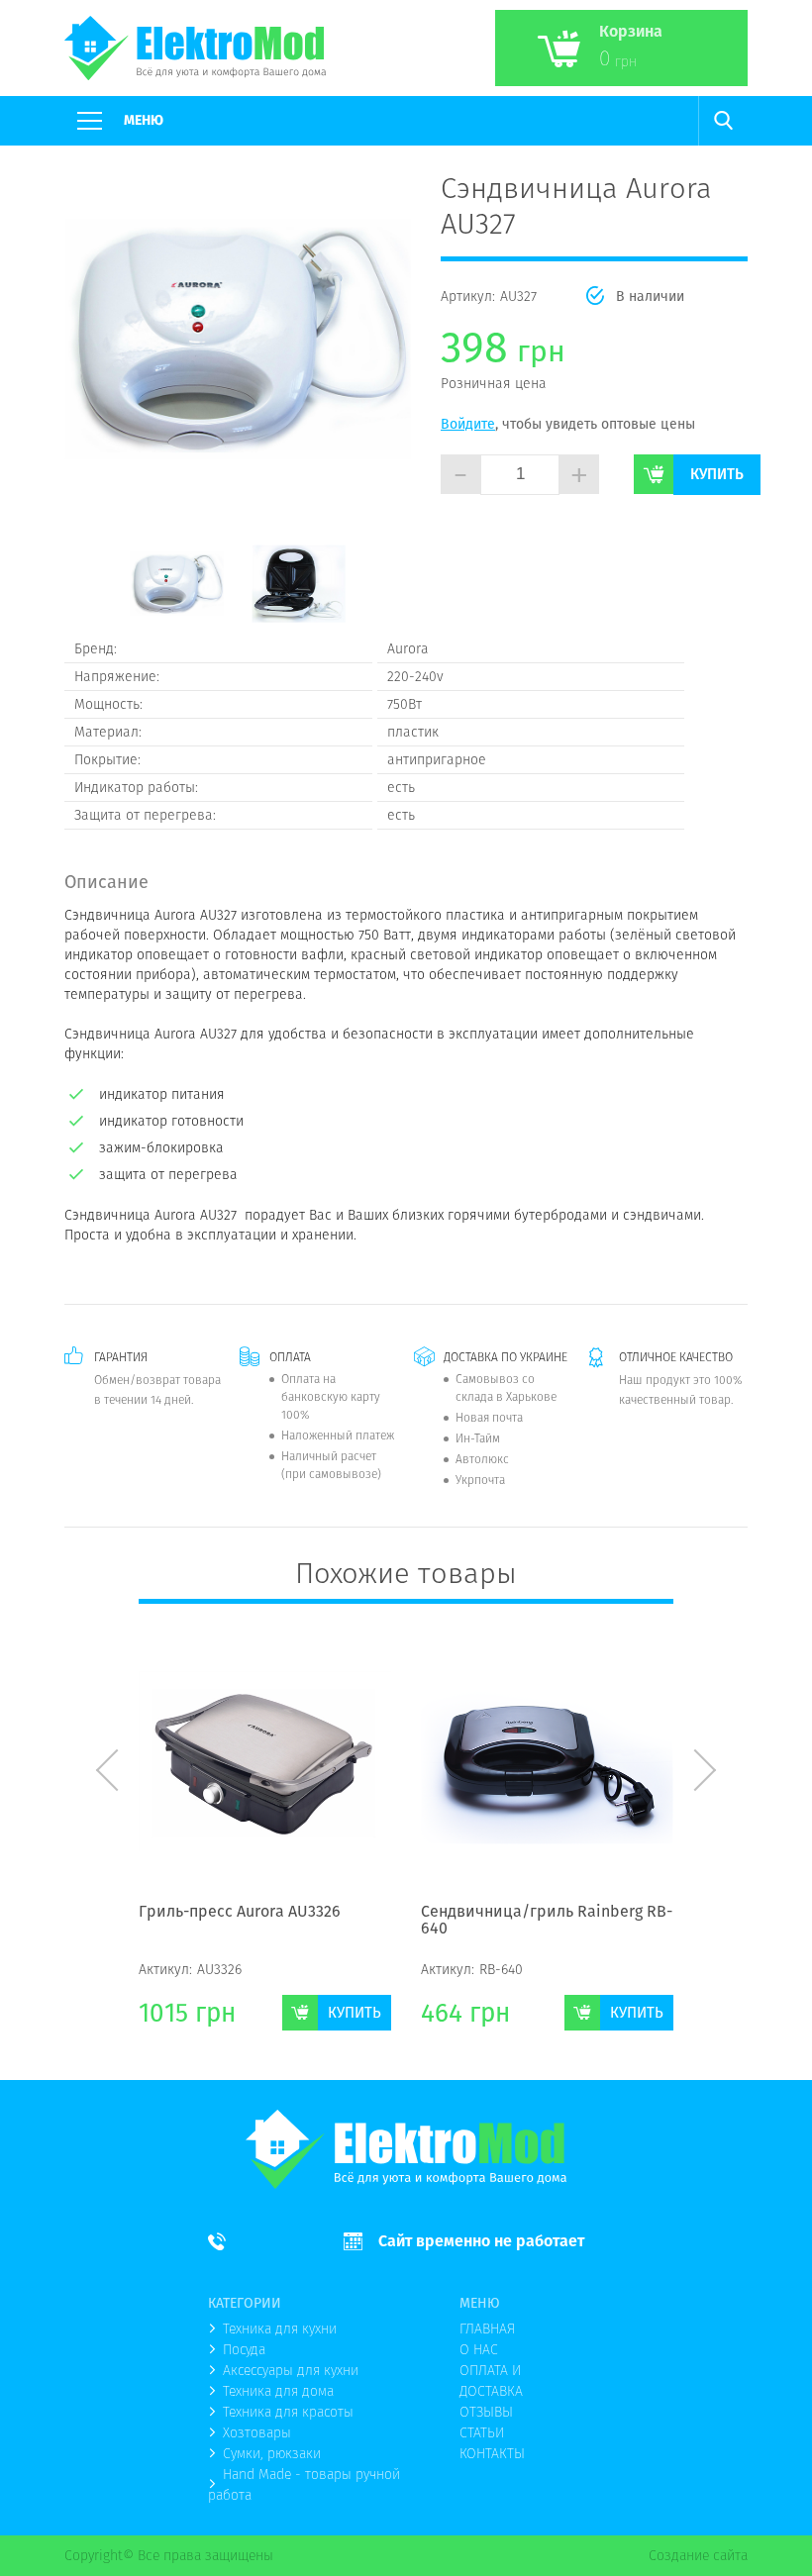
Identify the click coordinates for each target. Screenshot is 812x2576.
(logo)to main (195, 48)
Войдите (468, 424)
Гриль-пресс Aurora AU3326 (240, 1913)
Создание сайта (698, 2555)
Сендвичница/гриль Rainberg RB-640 (547, 1921)
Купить (717, 474)
